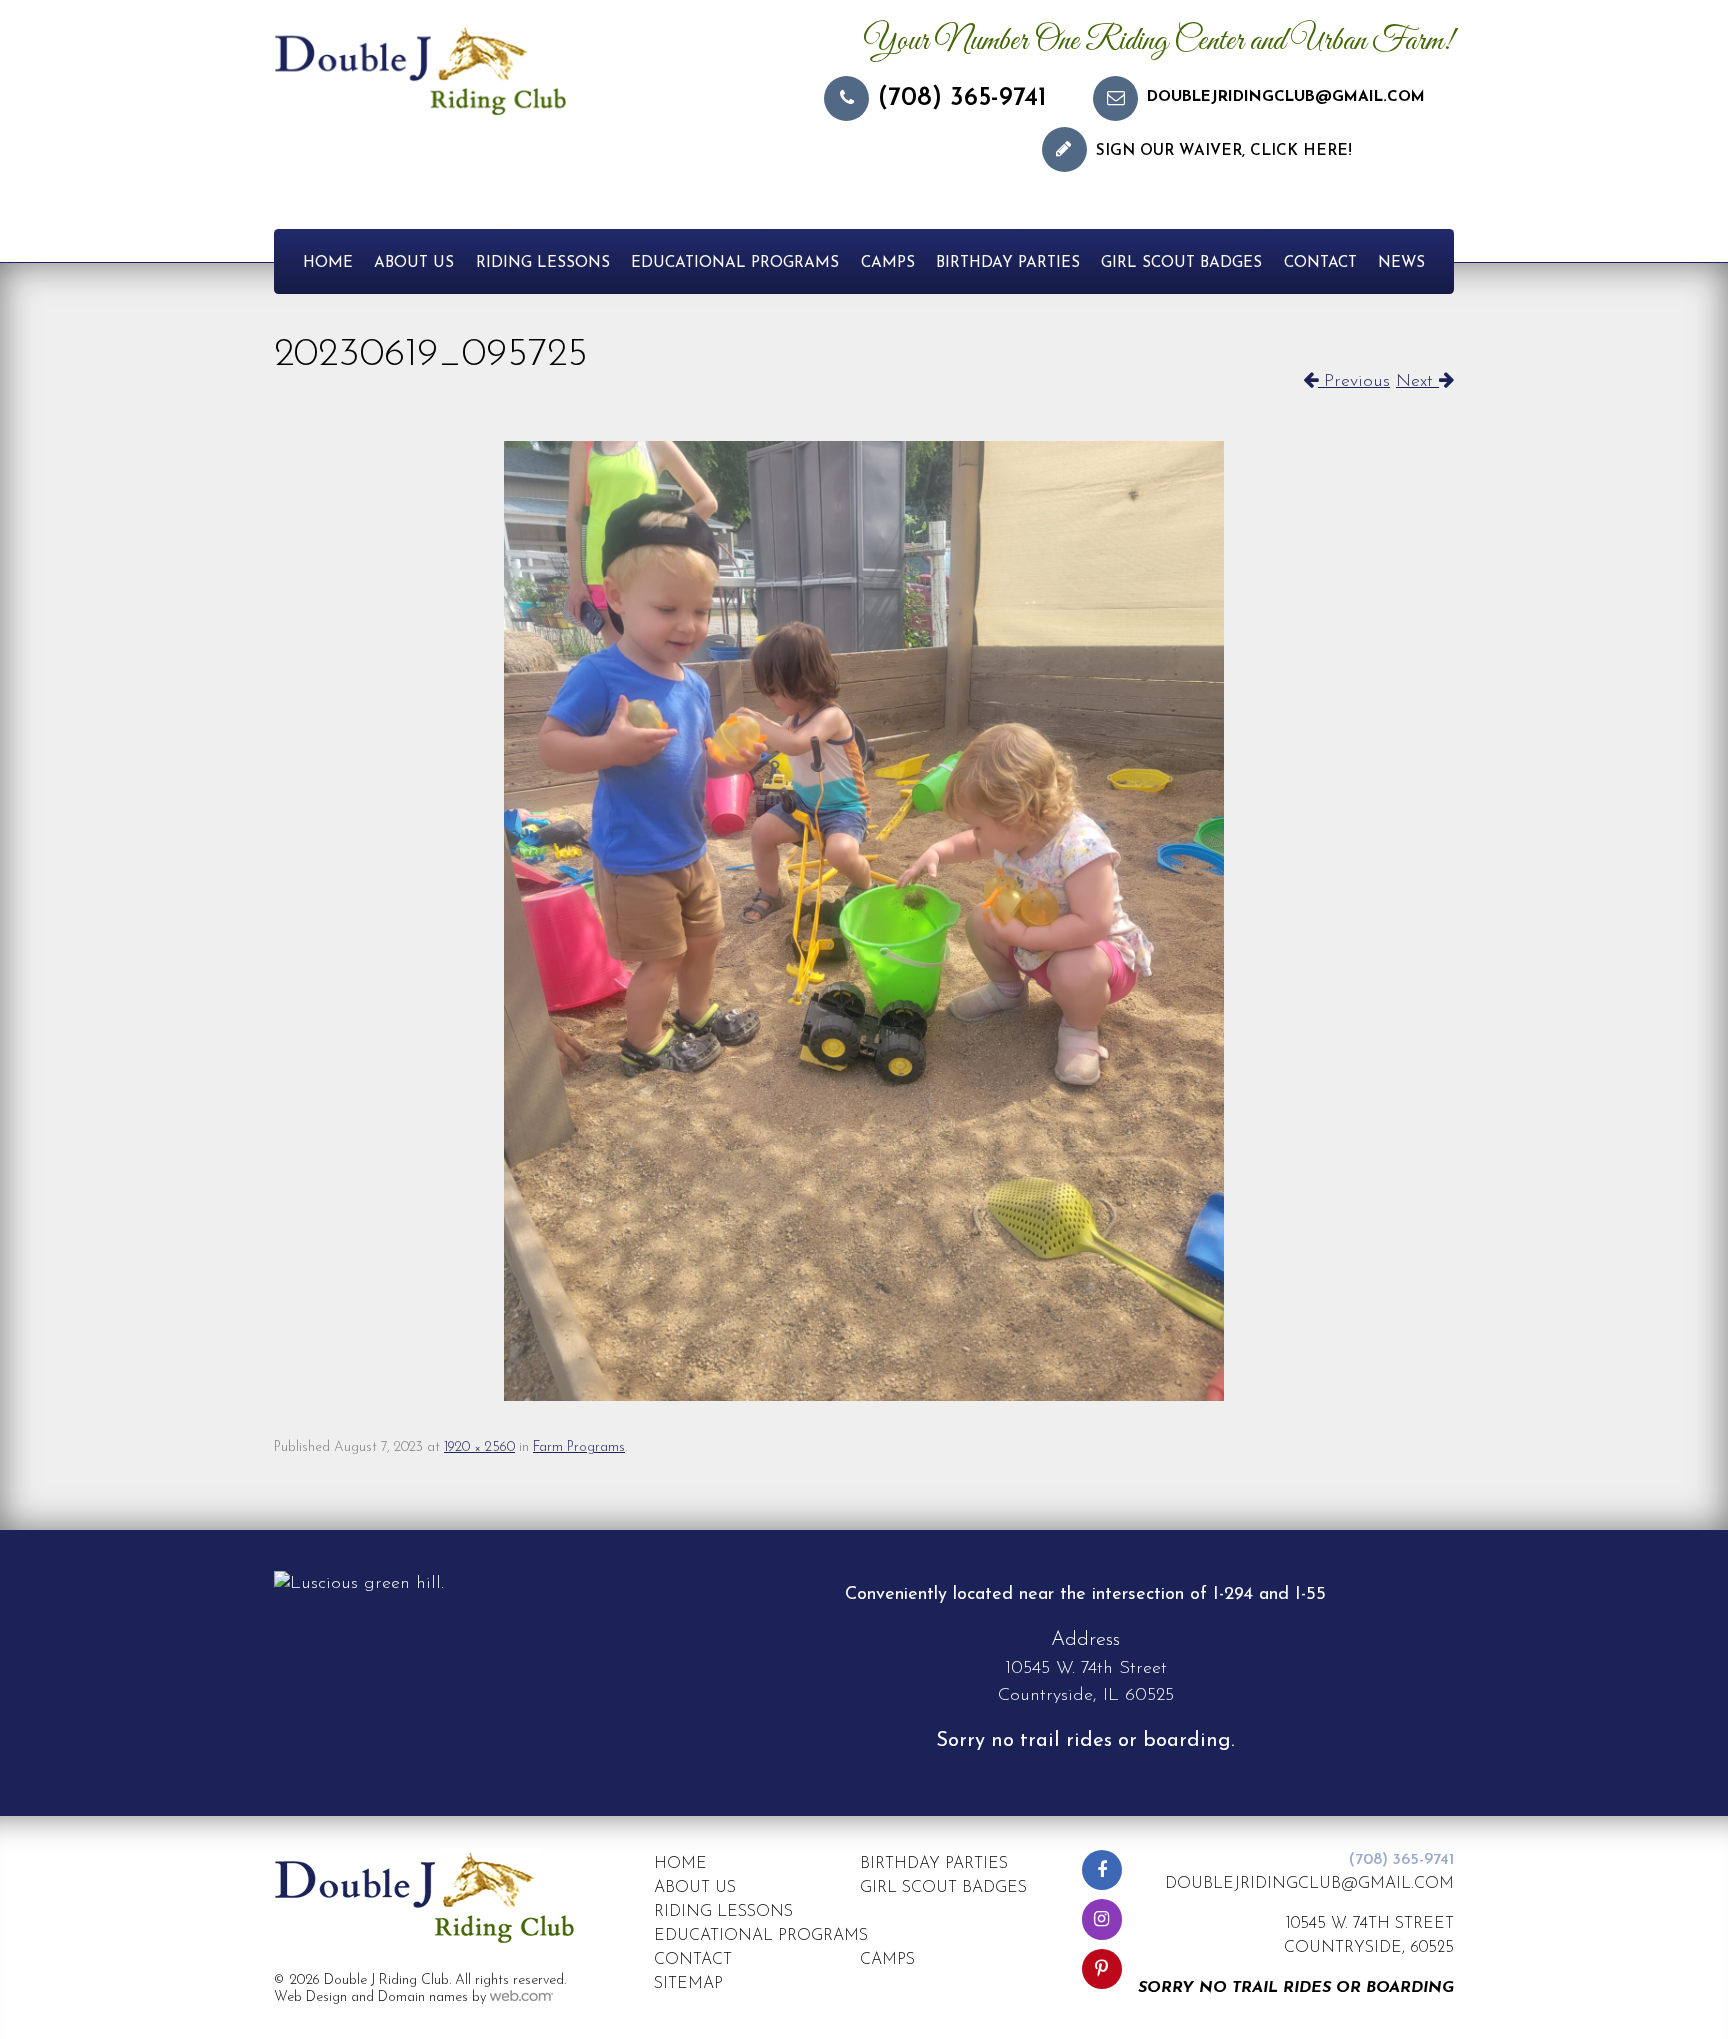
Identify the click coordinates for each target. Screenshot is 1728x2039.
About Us (414, 263)
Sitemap (688, 1984)
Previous (1354, 382)
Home (328, 263)
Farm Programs (579, 1447)
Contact (1320, 263)
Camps (888, 263)
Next (1417, 382)
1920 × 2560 (479, 1447)
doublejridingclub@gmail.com (1286, 97)
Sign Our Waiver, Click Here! (1224, 151)
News (1401, 263)
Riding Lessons (543, 263)
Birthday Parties (1008, 263)
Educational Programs (735, 263)
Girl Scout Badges (1181, 263)
